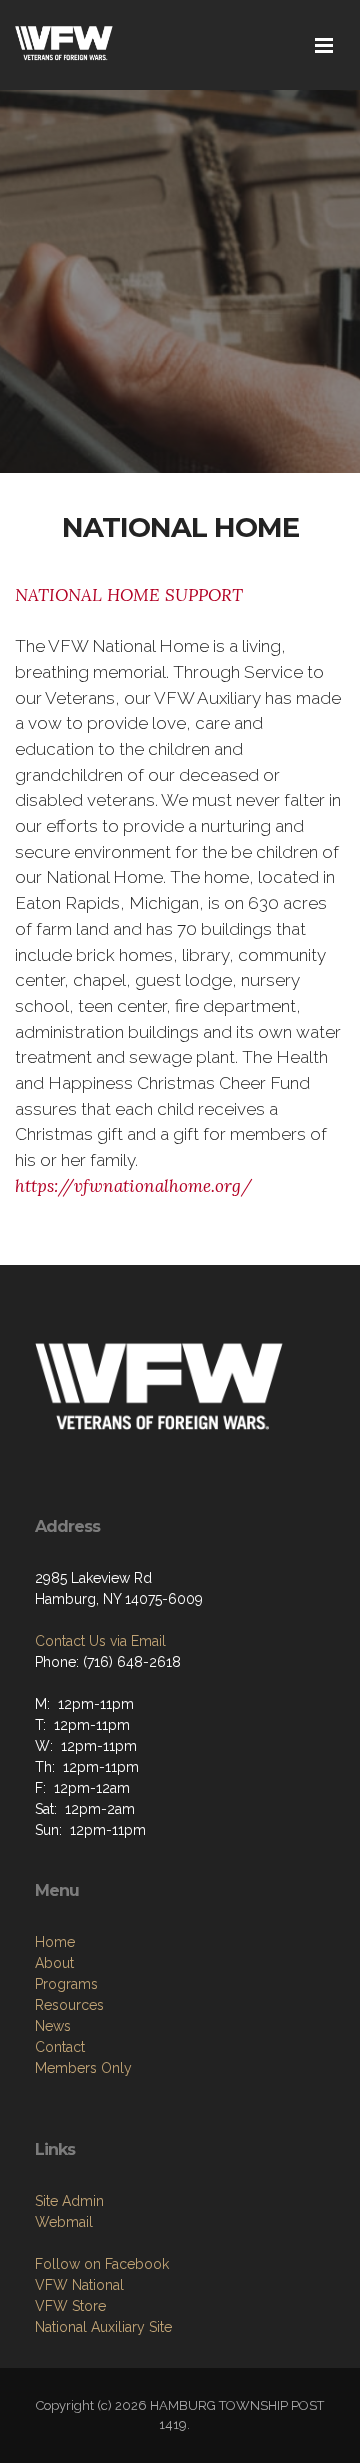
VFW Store (70, 2306)
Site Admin (69, 2201)
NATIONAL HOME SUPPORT (129, 595)
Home (55, 1942)
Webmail (64, 2222)
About (54, 1963)
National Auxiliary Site (103, 2327)
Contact (60, 2047)
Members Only (83, 2068)
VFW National (79, 2285)
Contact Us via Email (100, 1641)
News (53, 2026)
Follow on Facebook (102, 2264)
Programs (66, 1984)
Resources (69, 2005)
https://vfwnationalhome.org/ (133, 1186)
